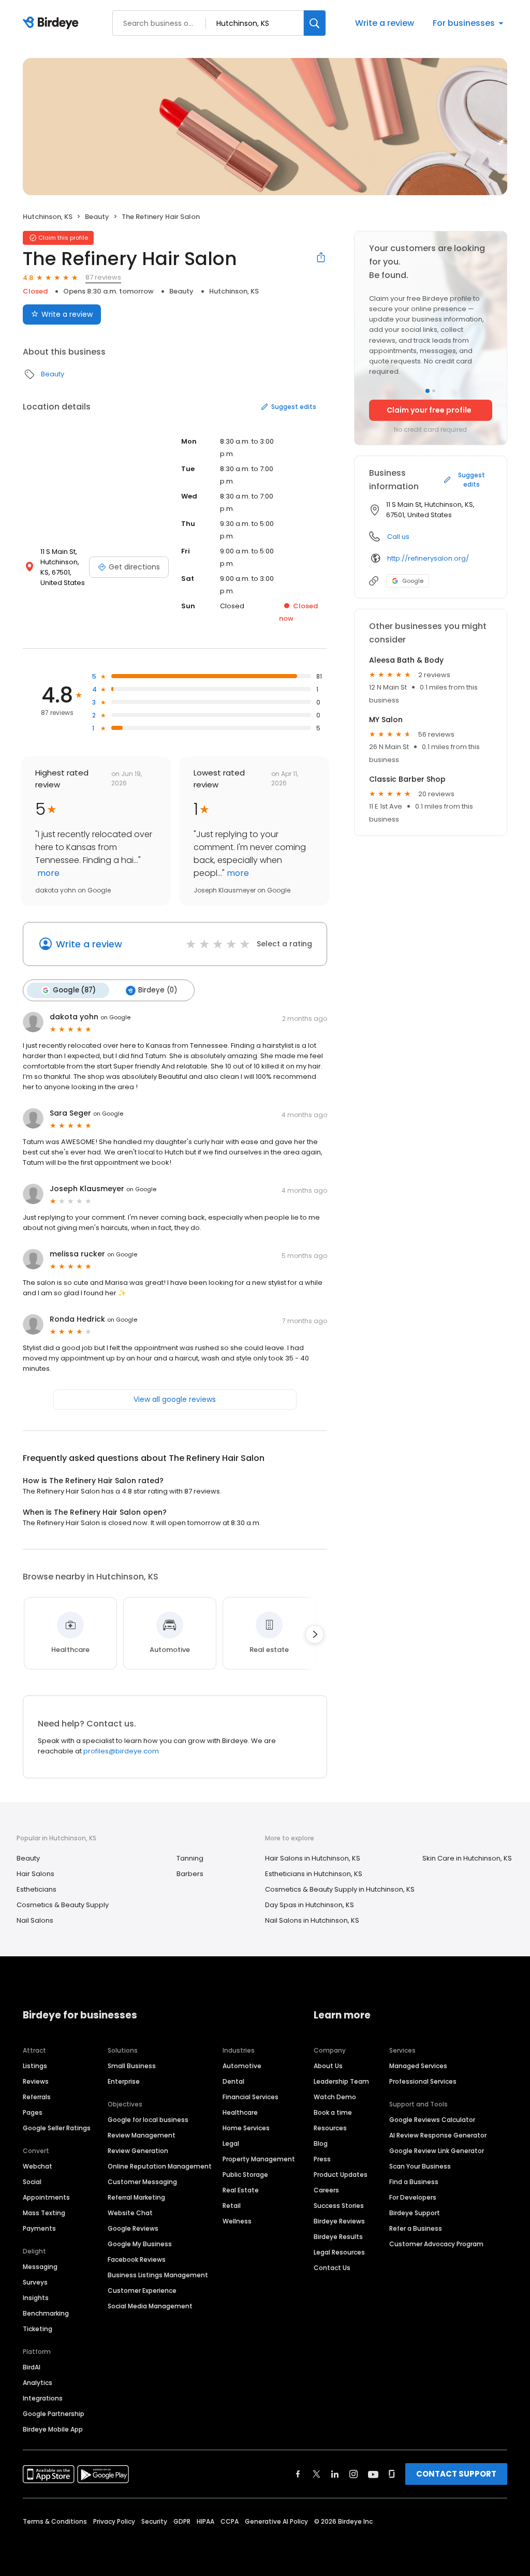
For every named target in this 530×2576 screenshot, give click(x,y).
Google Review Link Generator (437, 2151)
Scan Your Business (420, 2166)
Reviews (36, 2081)
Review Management (142, 2135)
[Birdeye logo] (53, 23)
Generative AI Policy (276, 2521)
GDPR (182, 2521)
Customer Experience (142, 2290)
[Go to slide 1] (428, 391)
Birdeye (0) (158, 990)
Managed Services (418, 2066)
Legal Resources (339, 2252)
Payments (39, 2228)
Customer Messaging (142, 2182)
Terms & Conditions (55, 2521)
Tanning (190, 1858)
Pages (33, 2112)
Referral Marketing (136, 2197)
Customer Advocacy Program (436, 2244)
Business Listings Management (158, 2275)
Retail (232, 2206)
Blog (321, 2143)
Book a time (333, 2112)
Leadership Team (341, 2081)
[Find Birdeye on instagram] (354, 2474)
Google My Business (140, 2244)
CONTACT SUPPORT (456, 2474)
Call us (398, 537)
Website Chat (130, 2213)
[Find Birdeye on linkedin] (335, 2474)
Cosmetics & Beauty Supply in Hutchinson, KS (340, 1889)
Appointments (46, 2197)
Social (32, 2182)
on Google (115, 1017)
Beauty (97, 217)
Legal (231, 2143)
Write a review (385, 23)
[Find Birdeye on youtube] (373, 2474)
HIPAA (205, 2521)
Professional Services (423, 2081)
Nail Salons (35, 1920)
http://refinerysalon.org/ (428, 558)
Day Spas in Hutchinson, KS (310, 1905)
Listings (35, 2066)
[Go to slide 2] (434, 391)
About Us (328, 2066)
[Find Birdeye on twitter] (316, 2474)
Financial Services (251, 2097)
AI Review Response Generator (438, 2135)
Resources (330, 2128)
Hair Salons (35, 1874)
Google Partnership (54, 2414)
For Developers (413, 2197)
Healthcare (240, 2112)
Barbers (190, 1874)
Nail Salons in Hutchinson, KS (312, 1920)
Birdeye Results (338, 2237)
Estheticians (36, 1889)
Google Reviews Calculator (432, 2120)
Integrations (43, 2398)
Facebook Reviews (137, 2259)
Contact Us (332, 2268)
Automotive (242, 2066)
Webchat (38, 2166)
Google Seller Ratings (57, 2128)
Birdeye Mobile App (53, 2429)
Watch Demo (335, 2097)
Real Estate (241, 2190)
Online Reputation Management (160, 2166)
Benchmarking (46, 2313)
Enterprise (124, 2081)
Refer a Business (416, 2228)
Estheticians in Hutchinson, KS (314, 1874)
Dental (233, 2081)
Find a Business (414, 2182)
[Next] (315, 1634)
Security (154, 2521)
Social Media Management (150, 2306)
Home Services (246, 2128)
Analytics (38, 2383)
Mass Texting (44, 2213)
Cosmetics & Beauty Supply (63, 1905)
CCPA (230, 2521)
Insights (36, 2298)
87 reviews (103, 277)
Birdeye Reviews (339, 2221)
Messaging (40, 2267)
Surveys (35, 2282)
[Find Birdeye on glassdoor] (392, 2474)
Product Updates (341, 2175)
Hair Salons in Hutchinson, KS (313, 1858)
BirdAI (32, 2367)
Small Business (132, 2066)
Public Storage (245, 2175)
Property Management (259, 2159)
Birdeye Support (415, 2213)
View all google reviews (175, 1399)
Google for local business (148, 2120)
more (47, 873)
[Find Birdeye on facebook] (298, 2474)
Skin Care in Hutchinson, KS (467, 1858)
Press (322, 2159)
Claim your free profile (429, 410)
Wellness (237, 2221)
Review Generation (138, 2151)
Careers (326, 2190)
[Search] (315, 23)
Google (413, 581)
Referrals (37, 2097)
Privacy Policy (114, 2521)
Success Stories (339, 2206)
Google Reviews (133, 2228)
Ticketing (38, 2329)
